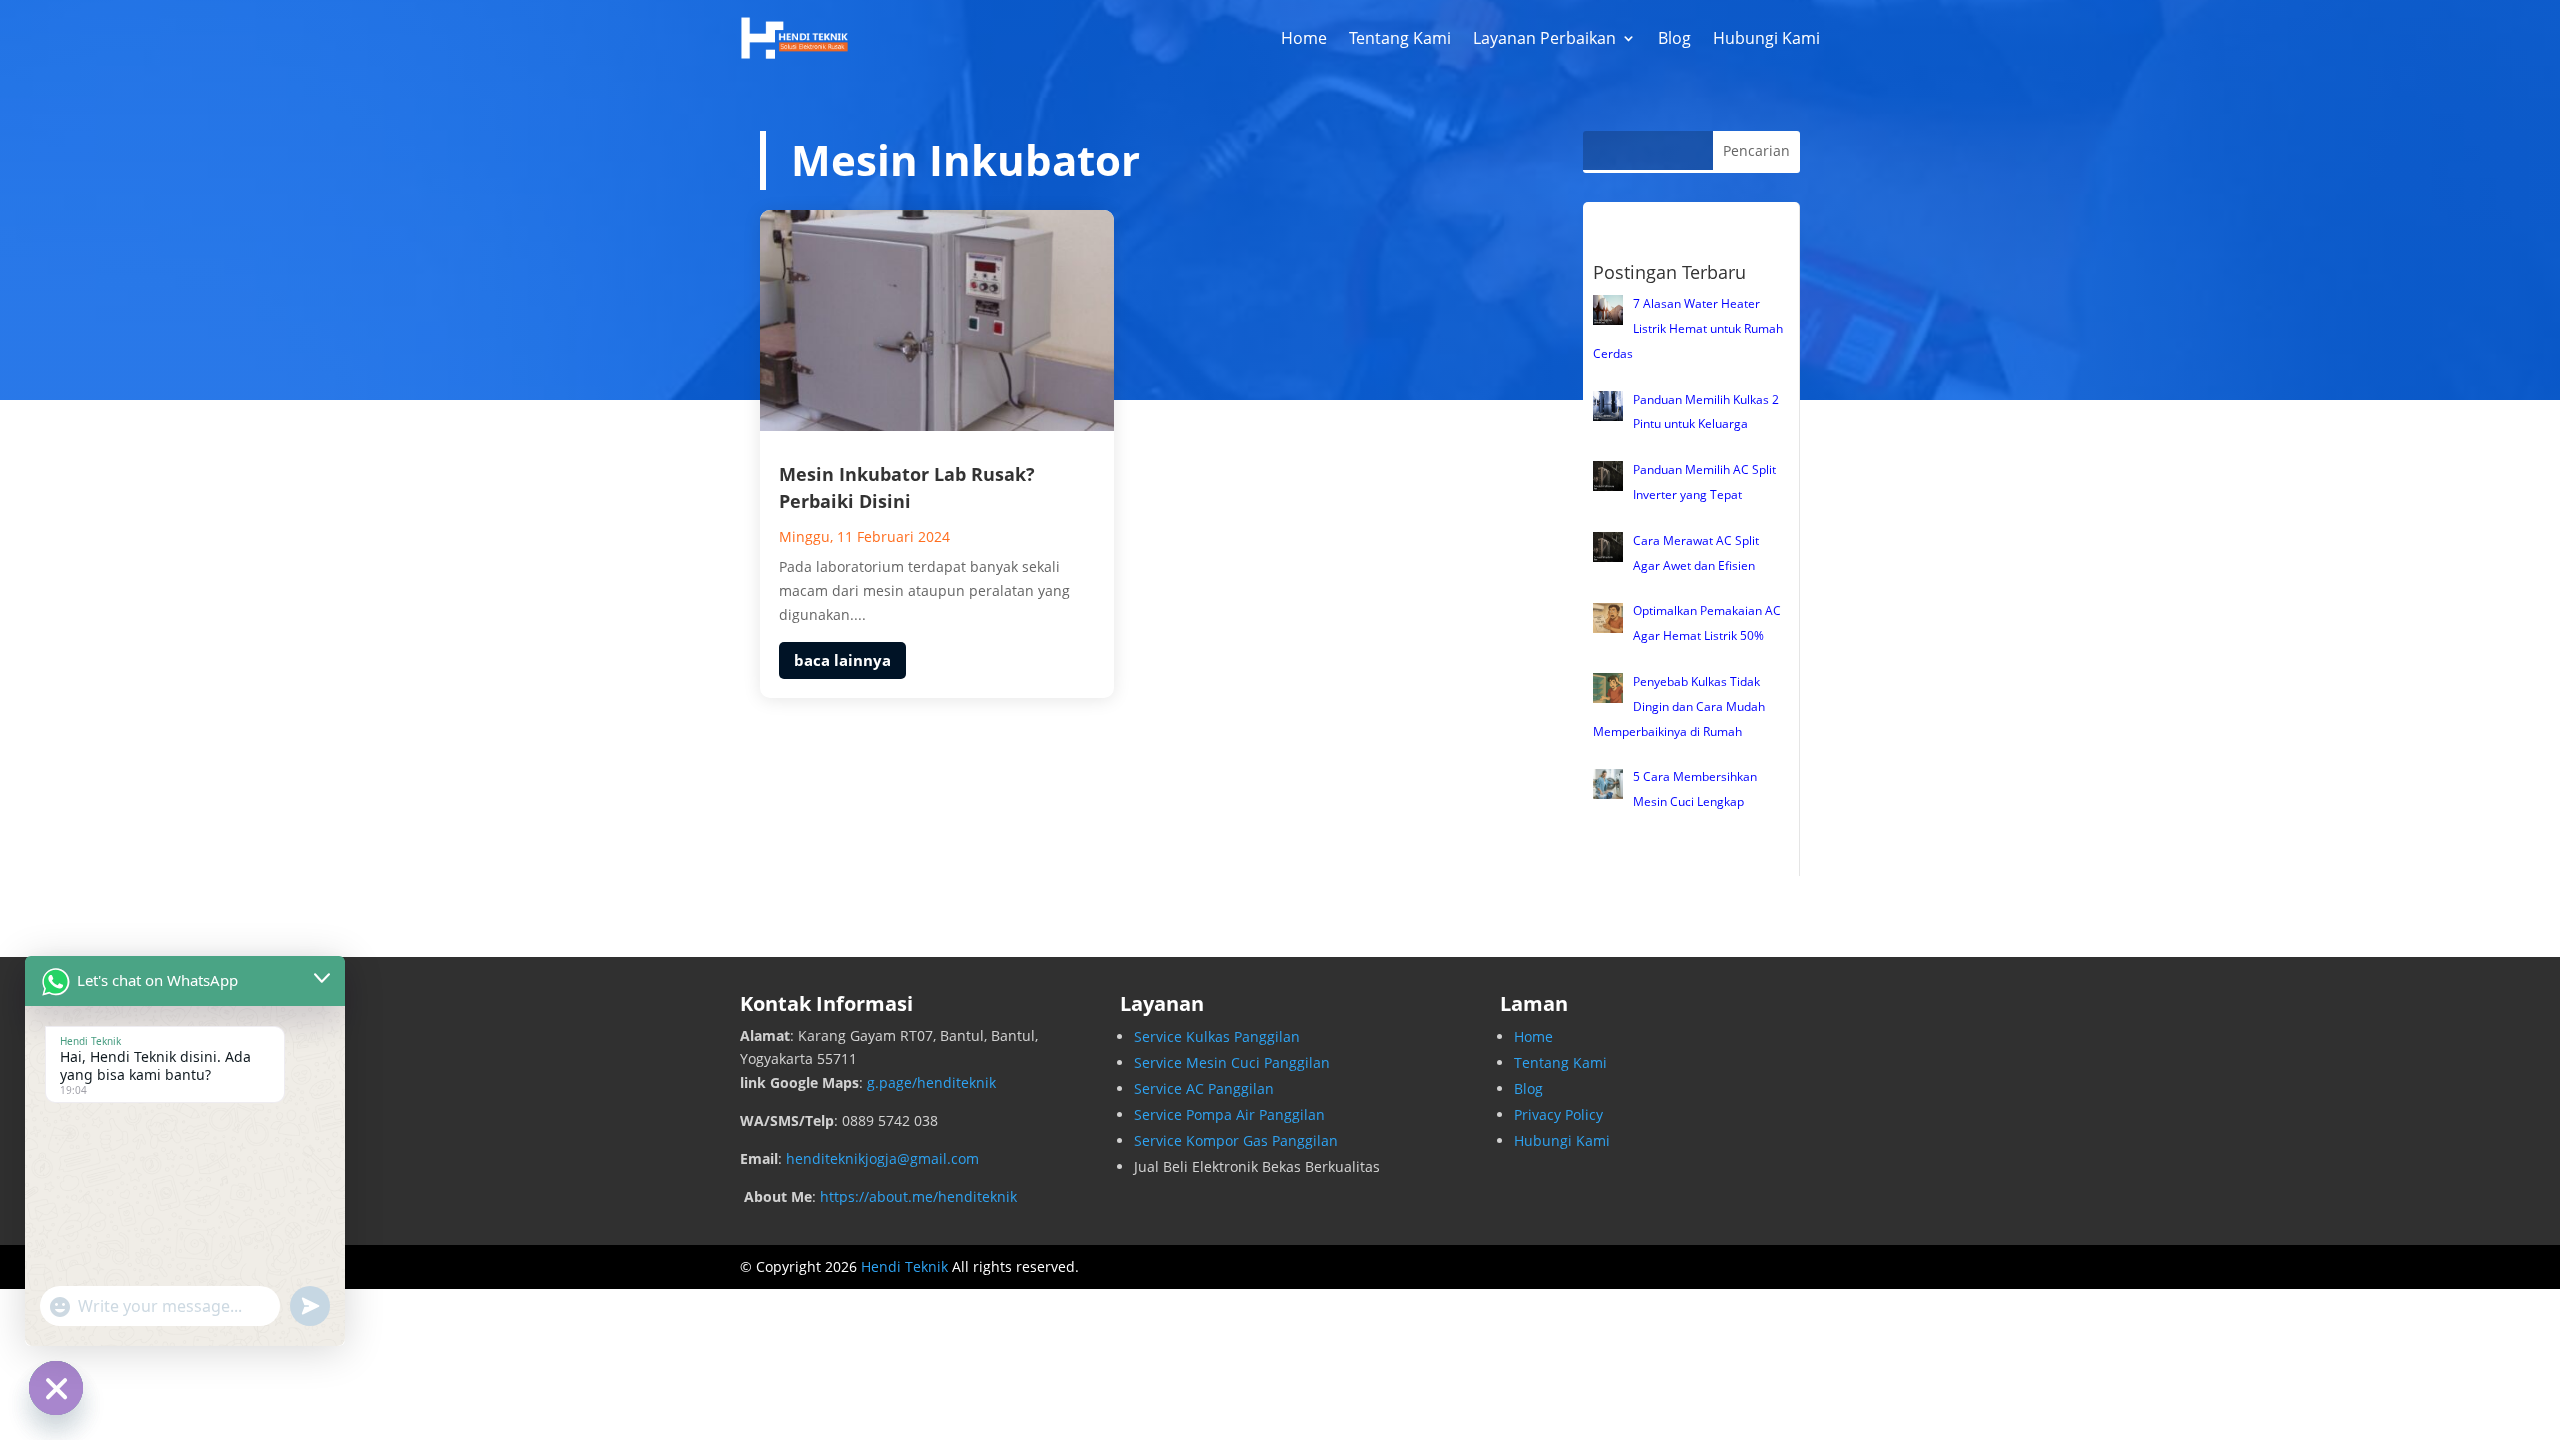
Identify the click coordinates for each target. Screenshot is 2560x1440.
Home (1304, 38)
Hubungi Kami (1766, 38)
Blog (1674, 38)
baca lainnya (842, 660)
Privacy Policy (1558, 1114)
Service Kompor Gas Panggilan (1236, 1140)
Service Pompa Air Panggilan (1229, 1114)
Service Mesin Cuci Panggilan (1232, 1062)
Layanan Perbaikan (1544, 38)
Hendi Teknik (904, 1266)
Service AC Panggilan (1204, 1088)
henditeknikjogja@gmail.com (882, 1158)
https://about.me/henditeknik (918, 1196)
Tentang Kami (1400, 38)
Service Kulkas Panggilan (1217, 1036)
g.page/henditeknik (931, 1082)
